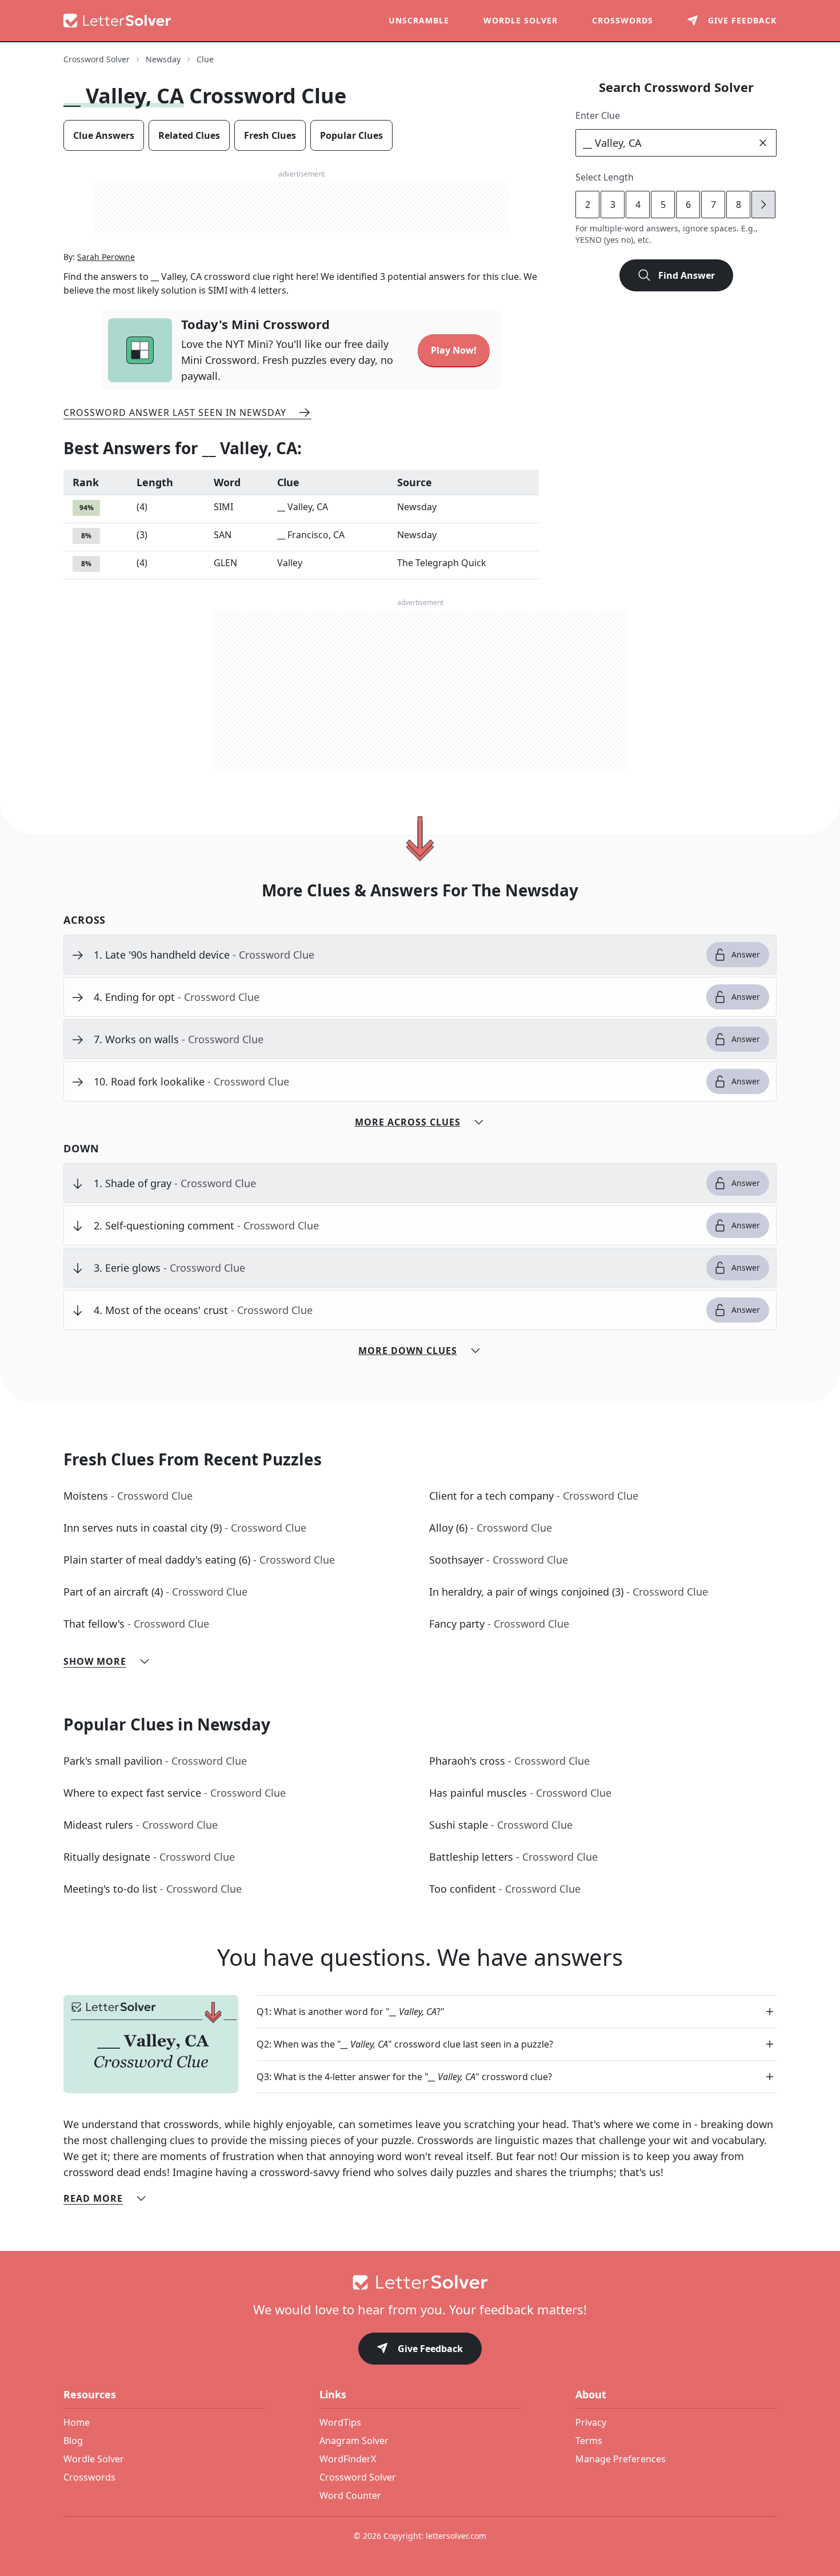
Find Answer (687, 275)
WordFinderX (348, 2459)
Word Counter (350, 2495)
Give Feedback (430, 2349)
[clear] (763, 143)
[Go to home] (420, 2282)
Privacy (591, 2422)
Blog (73, 2441)
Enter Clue (598, 115)
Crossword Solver (97, 59)
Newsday (163, 59)
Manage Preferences (621, 2459)
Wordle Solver (521, 20)
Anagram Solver (354, 2441)
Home (77, 2422)
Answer (746, 954)
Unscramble (419, 20)
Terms (589, 2441)
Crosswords (623, 20)
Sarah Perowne (106, 257)
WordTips (340, 2422)
